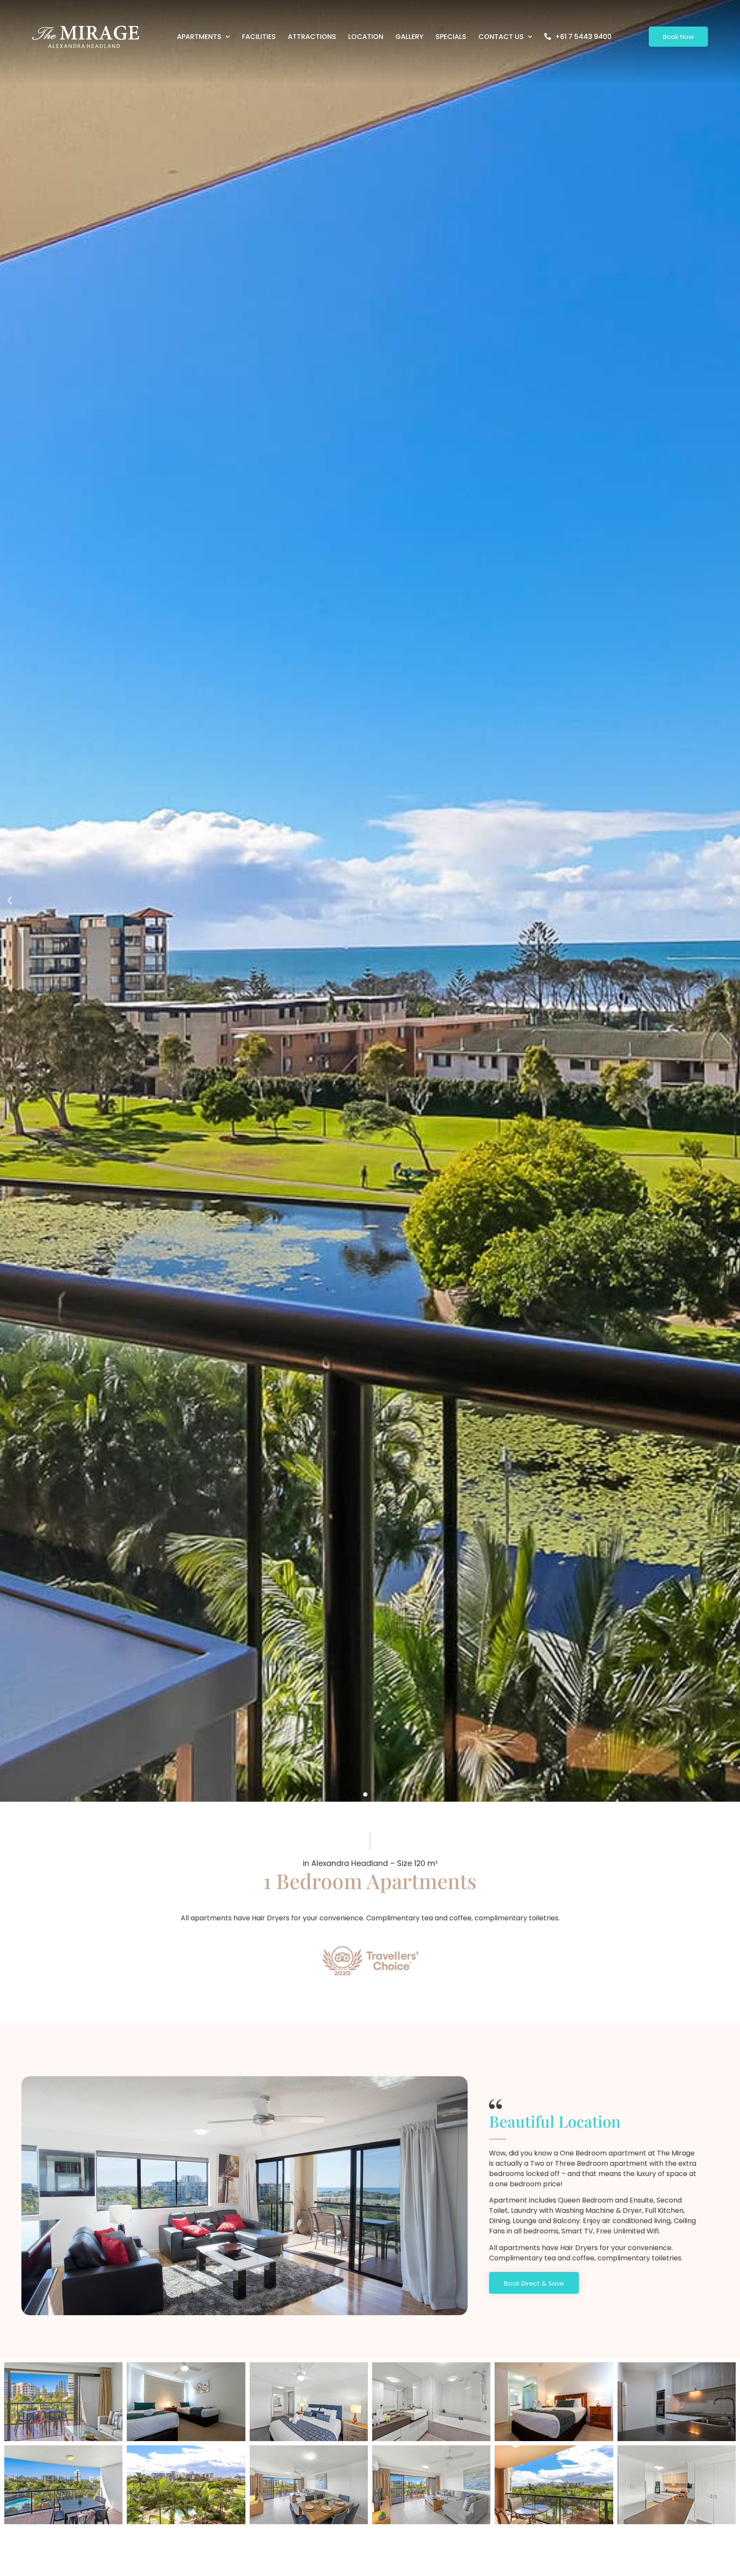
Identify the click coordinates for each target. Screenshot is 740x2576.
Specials (451, 37)
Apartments (199, 37)
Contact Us (501, 37)
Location (366, 37)
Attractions (312, 37)
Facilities (259, 37)
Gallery (409, 37)
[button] (10, 900)
